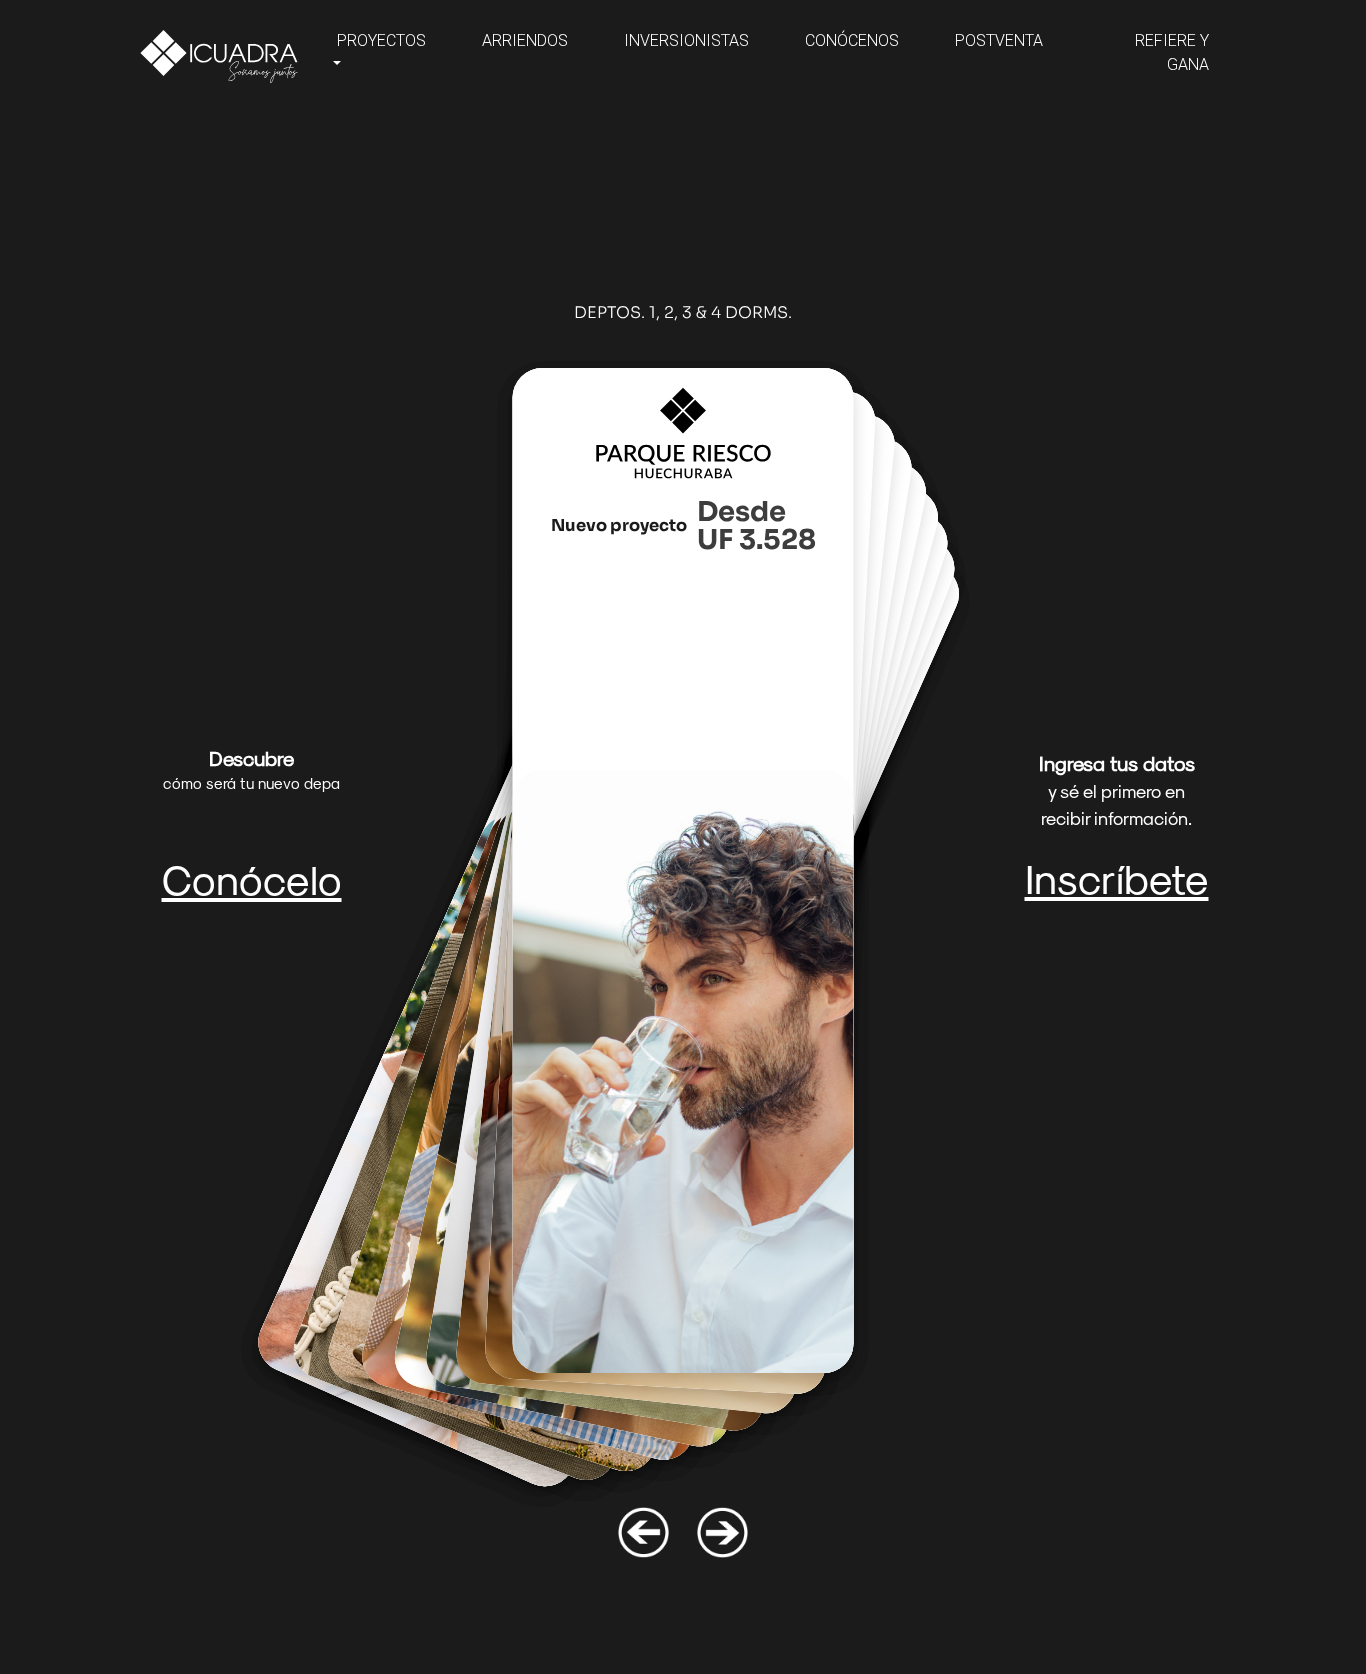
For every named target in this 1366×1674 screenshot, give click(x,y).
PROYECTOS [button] (381, 40)
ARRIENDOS (525, 40)
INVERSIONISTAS (686, 40)
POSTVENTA (999, 40)
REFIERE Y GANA (1172, 52)
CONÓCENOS (852, 40)
